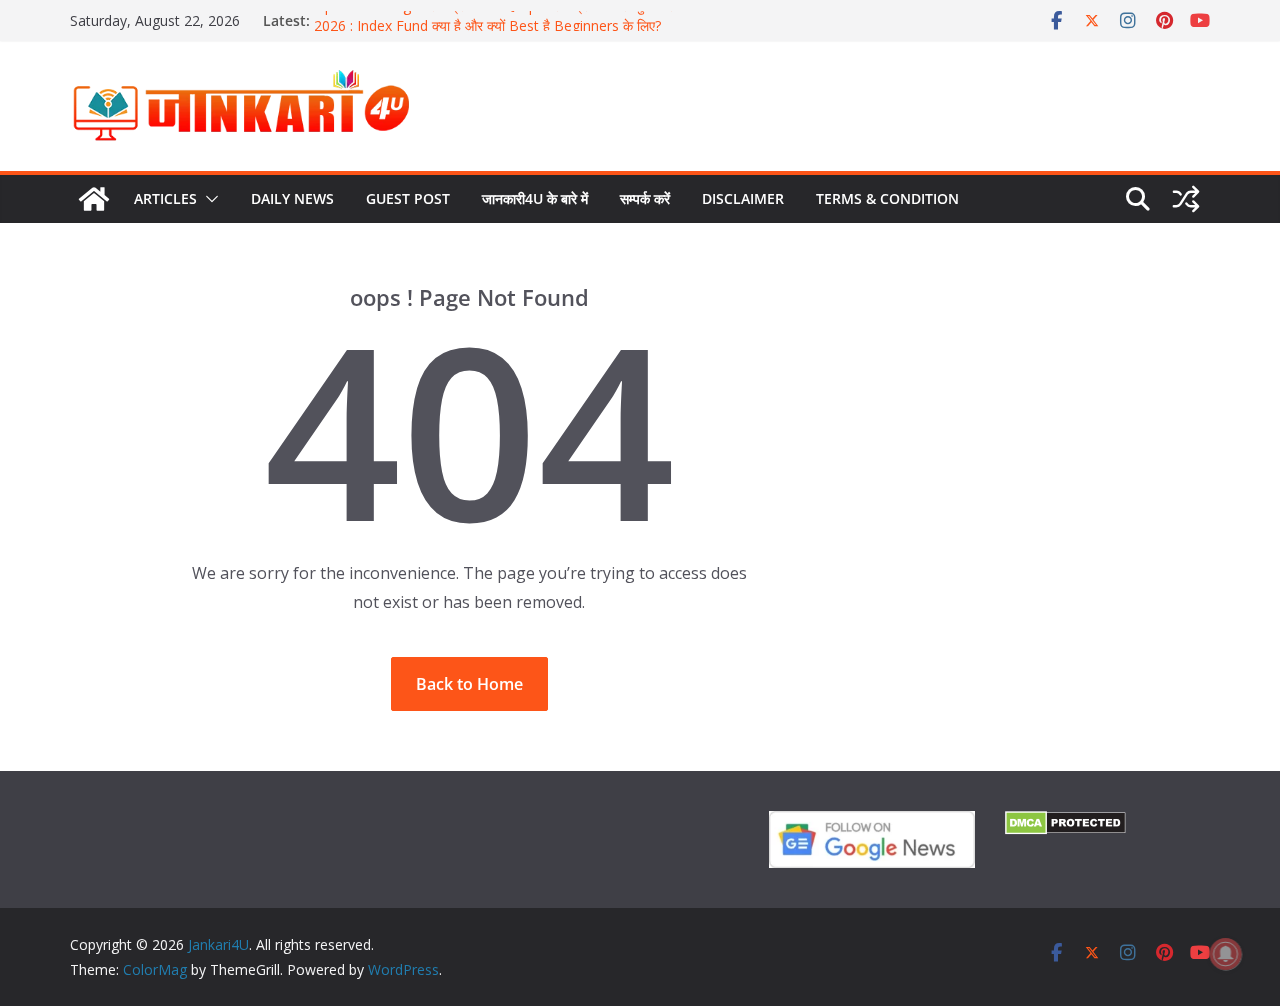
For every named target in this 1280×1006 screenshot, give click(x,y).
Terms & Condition (887, 198)
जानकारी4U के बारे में (535, 198)
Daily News (292, 198)
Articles (165, 198)
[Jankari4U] (94, 199)
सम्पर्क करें (645, 198)
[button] (208, 199)
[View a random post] (1186, 199)
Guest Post (408, 198)
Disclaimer (743, 198)
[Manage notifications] (1226, 954)
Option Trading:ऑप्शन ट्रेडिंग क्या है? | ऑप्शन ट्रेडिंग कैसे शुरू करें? (496, 11)
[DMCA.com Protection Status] (1065, 823)
